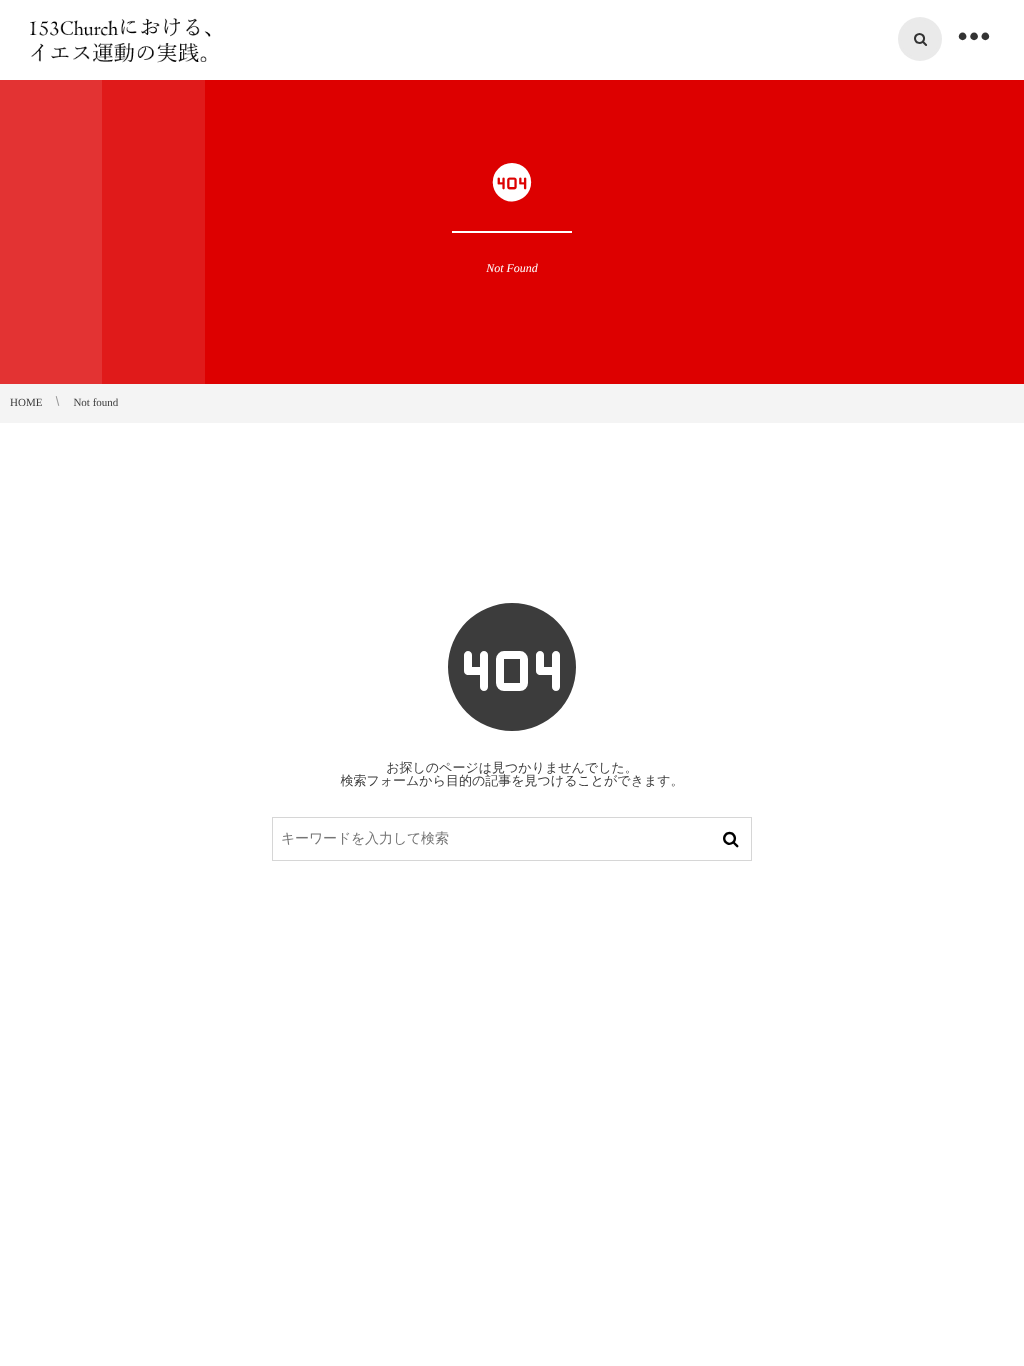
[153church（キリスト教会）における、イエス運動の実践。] (122, 40)
